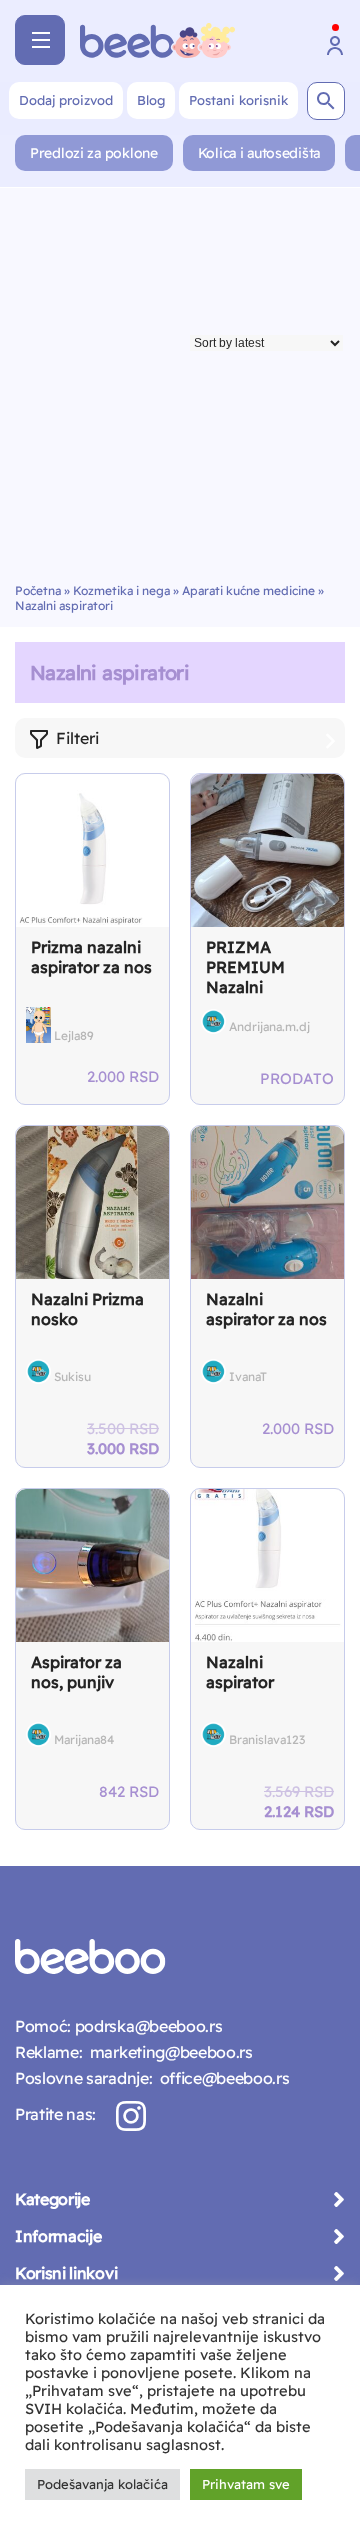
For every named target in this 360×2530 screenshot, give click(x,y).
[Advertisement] (180, 393)
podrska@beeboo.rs (146, 2026)
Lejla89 (74, 1035)
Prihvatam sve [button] (246, 2484)
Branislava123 (267, 1739)
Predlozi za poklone (94, 153)
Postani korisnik (238, 100)
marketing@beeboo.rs (167, 2052)
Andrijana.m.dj (269, 1026)
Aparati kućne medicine (248, 590)
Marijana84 (84, 1739)
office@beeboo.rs (220, 2078)
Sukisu (72, 1376)
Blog (151, 100)
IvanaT (248, 1376)
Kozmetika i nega (121, 590)
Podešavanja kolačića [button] (102, 2484)
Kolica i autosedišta (259, 153)
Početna (38, 590)
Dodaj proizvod (66, 100)
